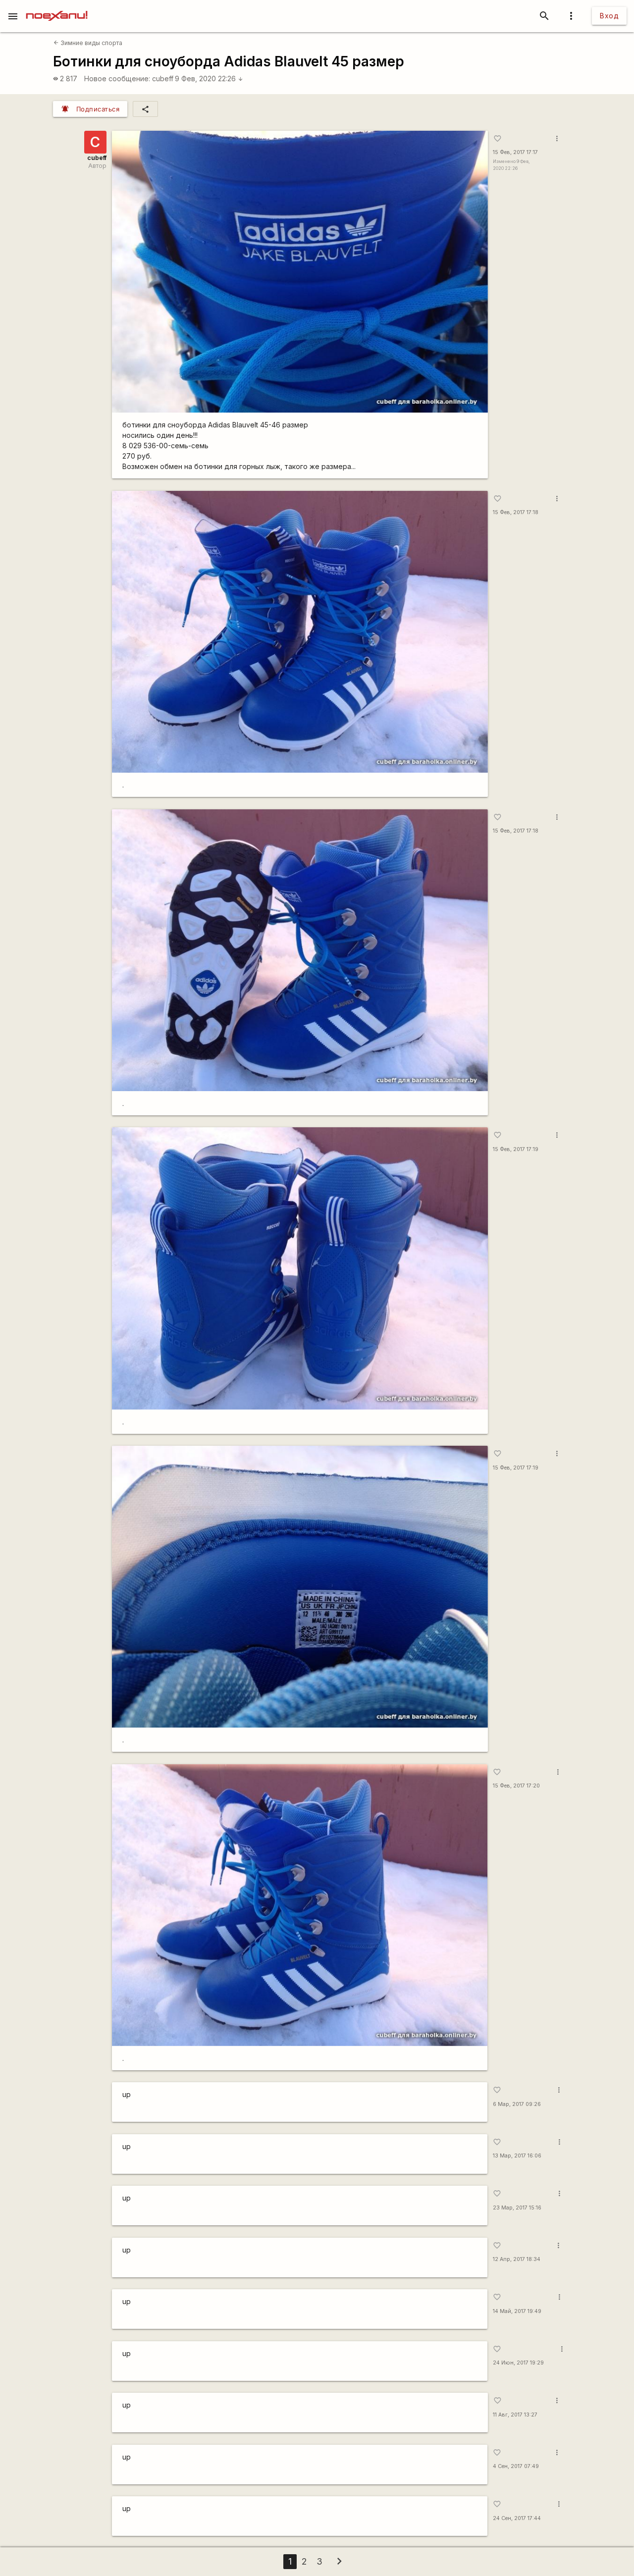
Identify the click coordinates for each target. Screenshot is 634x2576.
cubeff (163, 79)
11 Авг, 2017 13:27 (515, 2415)
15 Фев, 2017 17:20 (516, 1786)
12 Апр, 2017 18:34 (517, 2259)
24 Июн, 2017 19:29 (518, 2363)
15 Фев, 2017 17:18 (516, 512)
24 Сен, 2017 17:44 (517, 2518)
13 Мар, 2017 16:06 (517, 2156)
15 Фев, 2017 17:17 (515, 152)
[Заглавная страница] (57, 7)
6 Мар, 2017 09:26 (517, 2104)
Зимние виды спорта (88, 43)
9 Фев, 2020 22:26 (209, 79)
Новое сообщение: (117, 79)
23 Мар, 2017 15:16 (517, 2208)
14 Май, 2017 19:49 (517, 2311)
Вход (609, 16)
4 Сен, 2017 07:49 (516, 2466)
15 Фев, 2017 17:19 (516, 1149)
